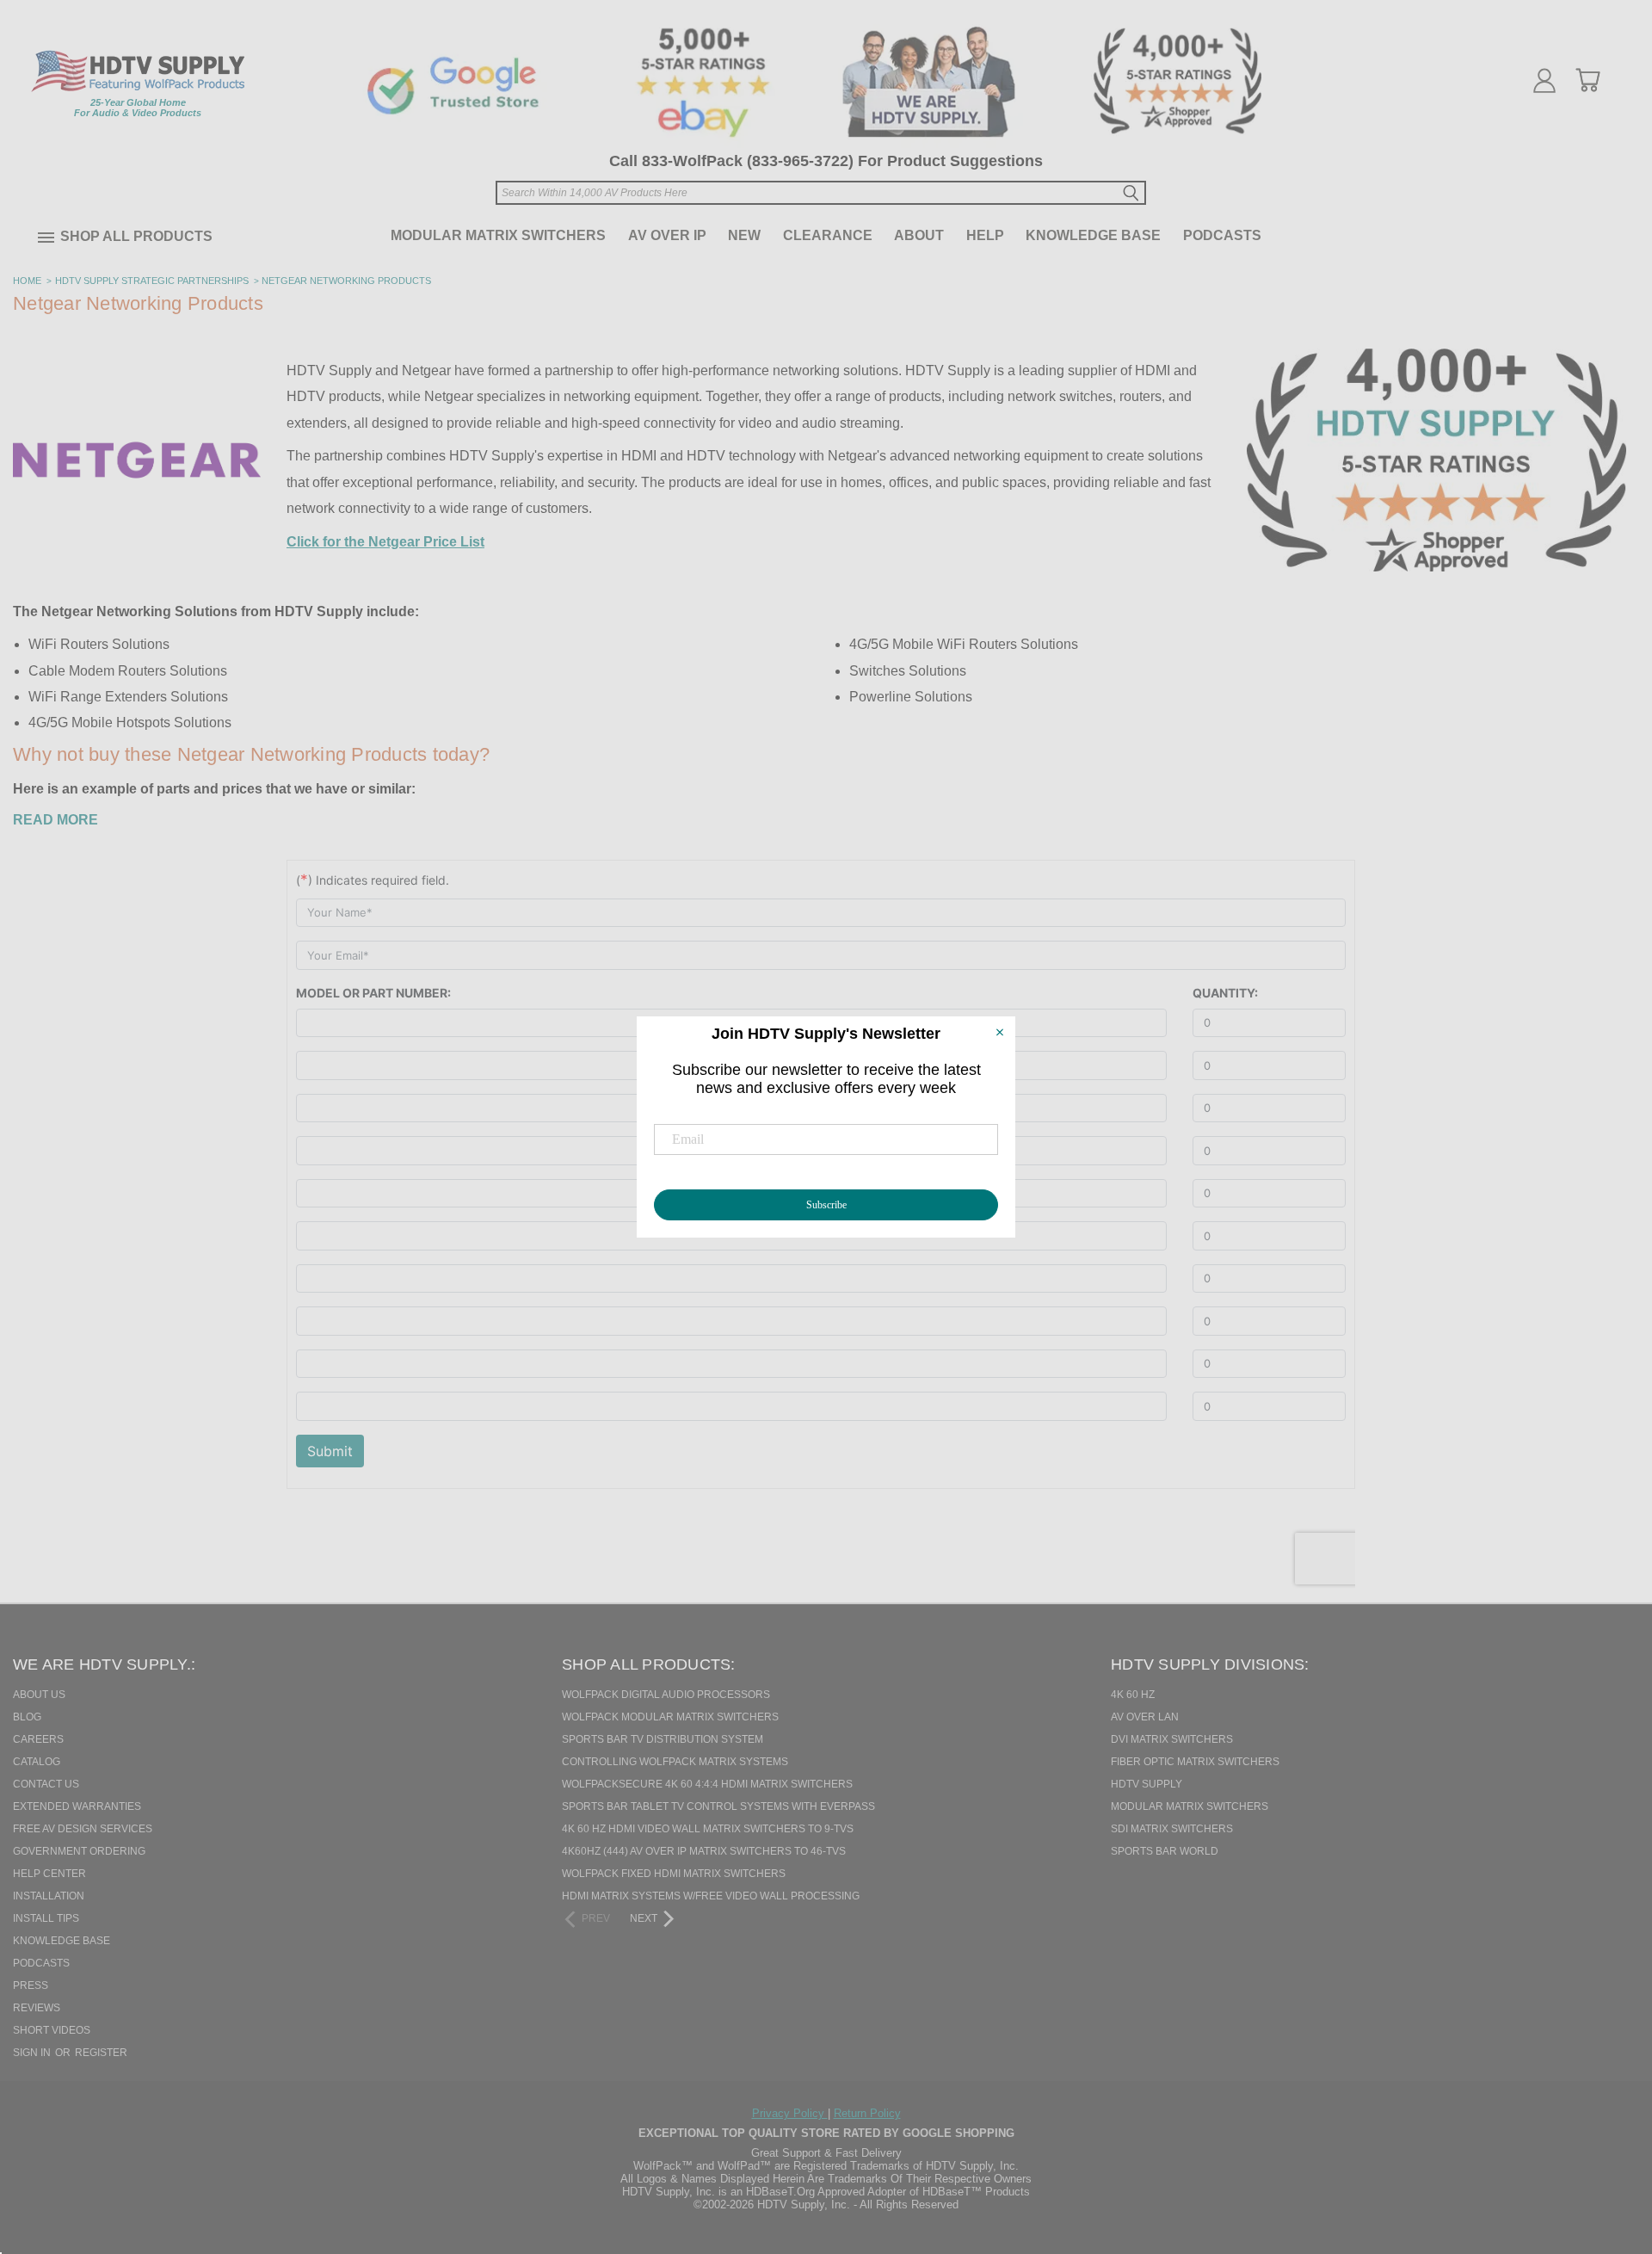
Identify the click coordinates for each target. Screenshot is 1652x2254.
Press (31, 1985)
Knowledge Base (1093, 235)
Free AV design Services (83, 1829)
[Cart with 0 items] (1587, 80)
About (919, 235)
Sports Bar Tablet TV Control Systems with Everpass (718, 1806)
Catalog (37, 1762)
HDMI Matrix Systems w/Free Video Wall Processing (711, 1896)
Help (985, 235)
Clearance (828, 235)
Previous (1608, 2152)
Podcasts (1222, 235)
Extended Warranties (77, 1806)
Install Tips (46, 1918)
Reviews (37, 2008)
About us (39, 1695)
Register (101, 2053)
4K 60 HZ (1133, 1695)
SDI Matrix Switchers (1172, 1829)
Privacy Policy (790, 2113)
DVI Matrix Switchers (1172, 1739)
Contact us (46, 1784)
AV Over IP (667, 235)
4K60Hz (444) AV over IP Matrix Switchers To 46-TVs (704, 1851)
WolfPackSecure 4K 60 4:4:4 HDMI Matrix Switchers (707, 1784)
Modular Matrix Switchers (498, 235)
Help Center (49, 1874)
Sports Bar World (1165, 1851)
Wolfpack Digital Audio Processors (666, 1695)
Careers (38, 1739)
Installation (49, 1896)
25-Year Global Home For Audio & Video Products (138, 108)
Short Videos (52, 2030)
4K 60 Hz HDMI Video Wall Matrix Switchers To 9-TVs (708, 1829)
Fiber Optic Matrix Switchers (1195, 1762)
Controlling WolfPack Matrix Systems (675, 1762)
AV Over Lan (1145, 1717)
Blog (27, 1717)
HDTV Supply (1147, 1784)
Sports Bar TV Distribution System (663, 1739)
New (744, 235)
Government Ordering (79, 1851)
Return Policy (867, 2113)
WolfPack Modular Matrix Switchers (670, 1717)
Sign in (33, 2053)
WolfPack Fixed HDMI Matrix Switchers (674, 1874)
